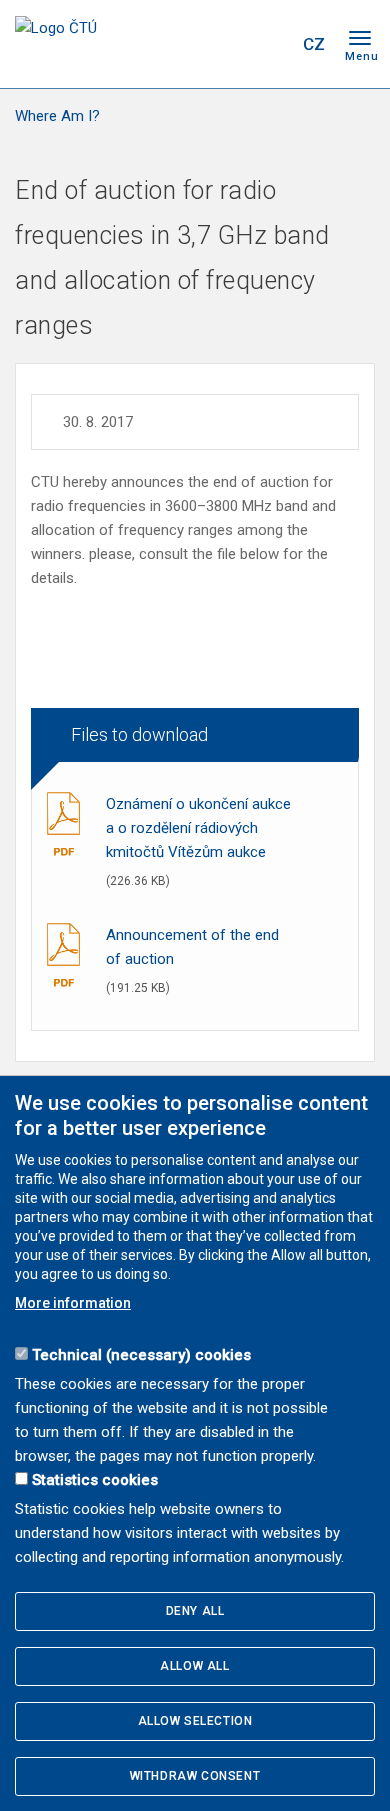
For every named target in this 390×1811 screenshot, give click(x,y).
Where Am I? (57, 116)
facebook (163, 44)
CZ (314, 44)
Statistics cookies (95, 1480)
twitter (198, 44)
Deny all (195, 1611)
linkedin (233, 44)
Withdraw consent (195, 1776)
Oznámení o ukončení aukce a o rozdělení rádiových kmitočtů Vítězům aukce (198, 828)
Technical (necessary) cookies (141, 1355)
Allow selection (195, 1721)
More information (73, 1303)
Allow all (194, 1666)
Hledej (273, 44)
